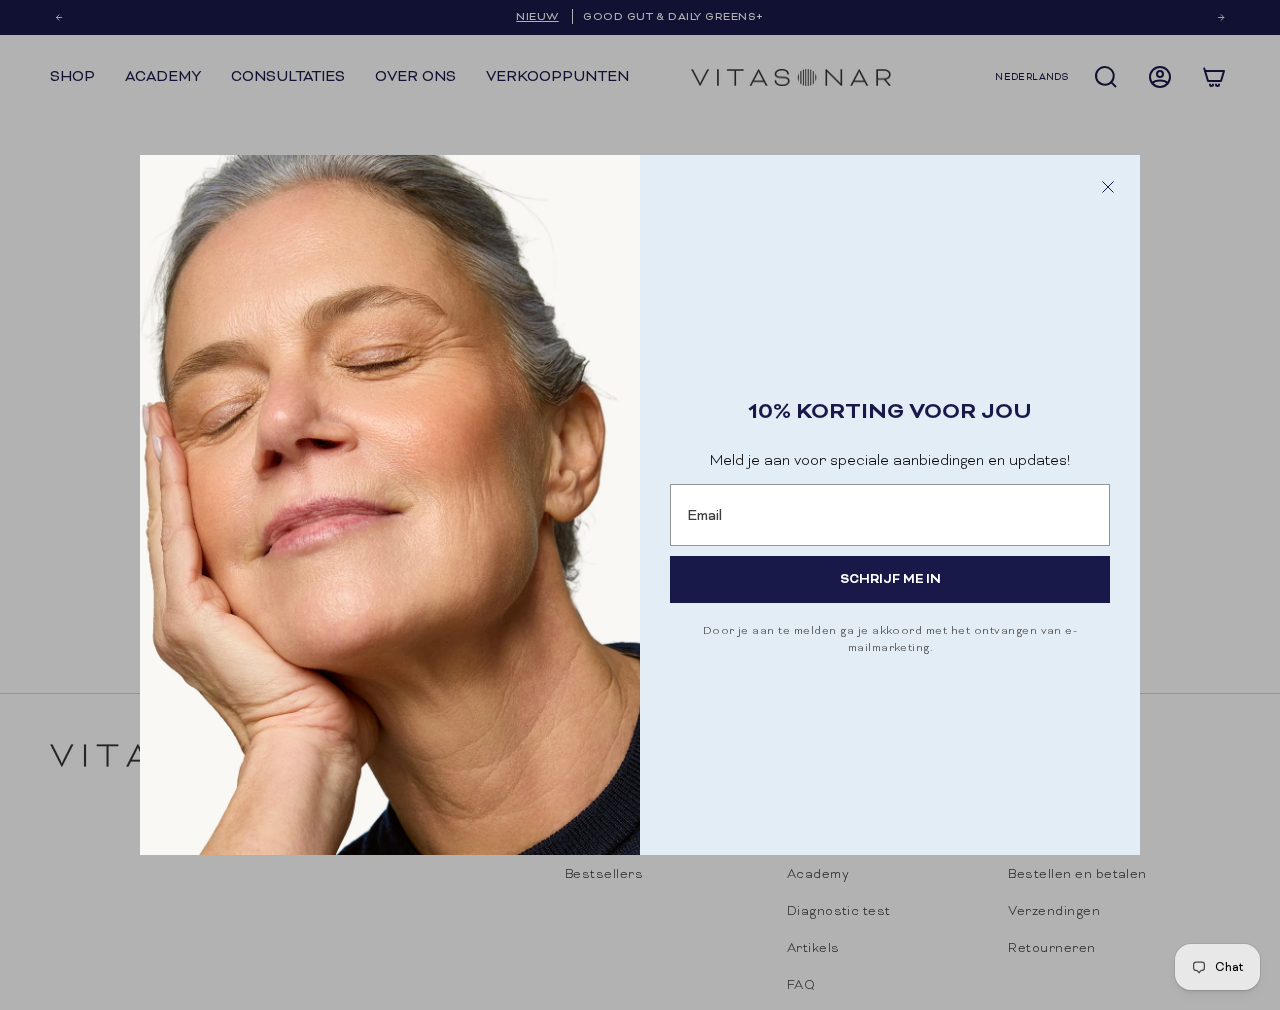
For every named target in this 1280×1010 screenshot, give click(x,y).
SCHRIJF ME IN (890, 578)
